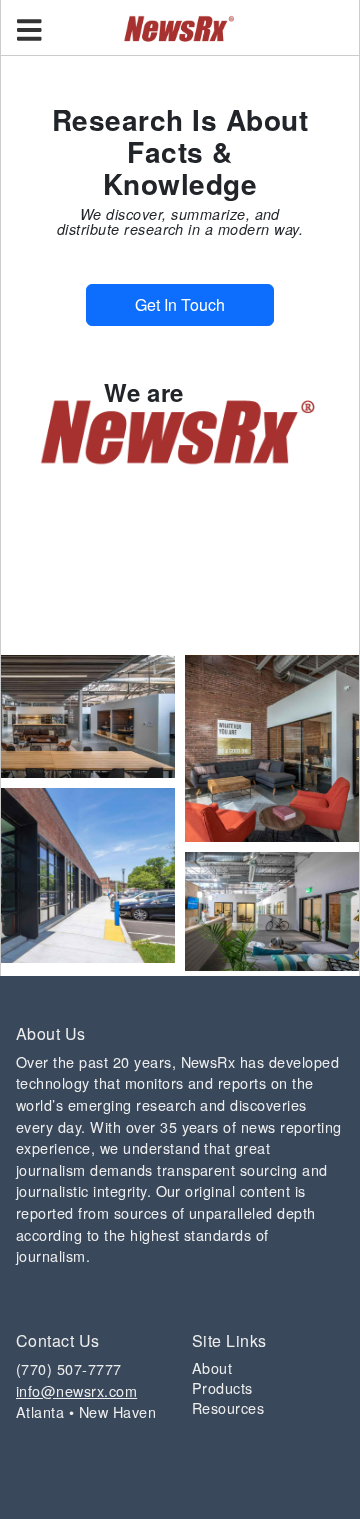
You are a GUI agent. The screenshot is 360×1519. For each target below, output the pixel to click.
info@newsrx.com (76, 1390)
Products (222, 1387)
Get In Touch (180, 304)
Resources (228, 1407)
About (212, 1367)
